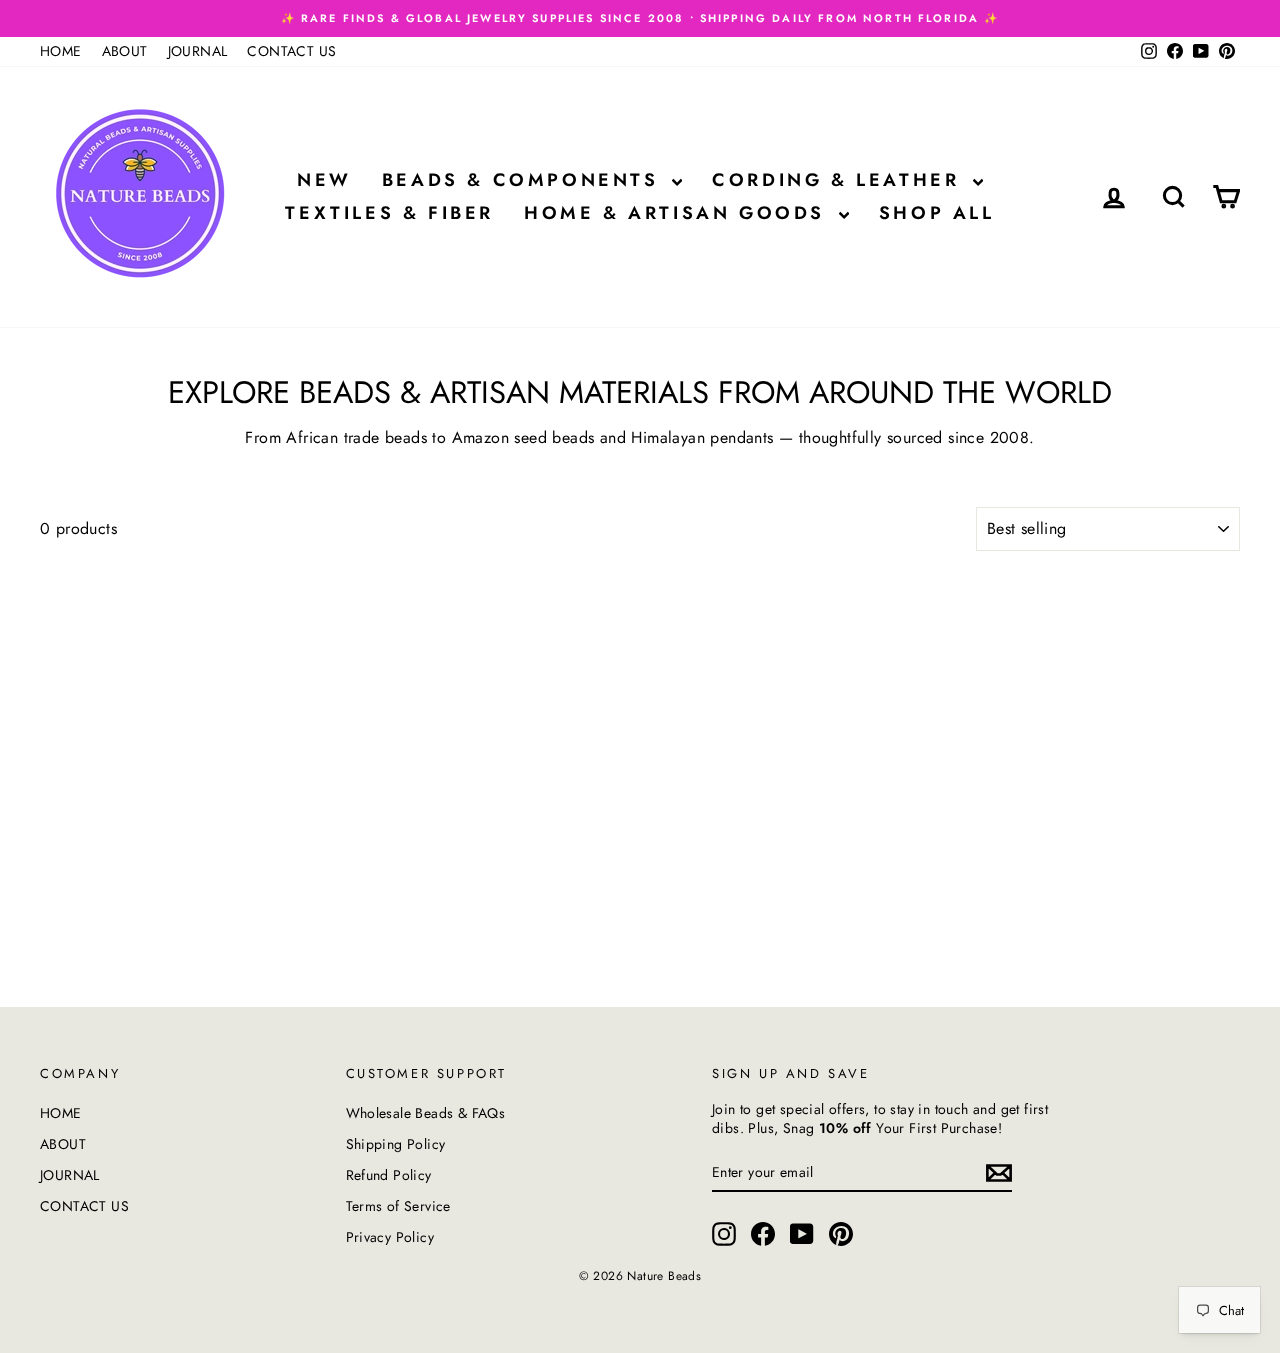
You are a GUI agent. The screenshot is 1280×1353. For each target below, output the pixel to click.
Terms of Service (398, 1206)
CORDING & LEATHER (840, 180)
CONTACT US (291, 51)
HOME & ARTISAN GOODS (679, 213)
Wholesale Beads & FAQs (426, 1113)
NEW (324, 180)
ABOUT (125, 51)
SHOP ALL (937, 213)
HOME (61, 51)
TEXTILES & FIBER (389, 213)
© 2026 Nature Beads (640, 1276)
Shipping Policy (396, 1144)
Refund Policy (389, 1175)
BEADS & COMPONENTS (524, 180)
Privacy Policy (390, 1237)
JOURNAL (198, 51)
